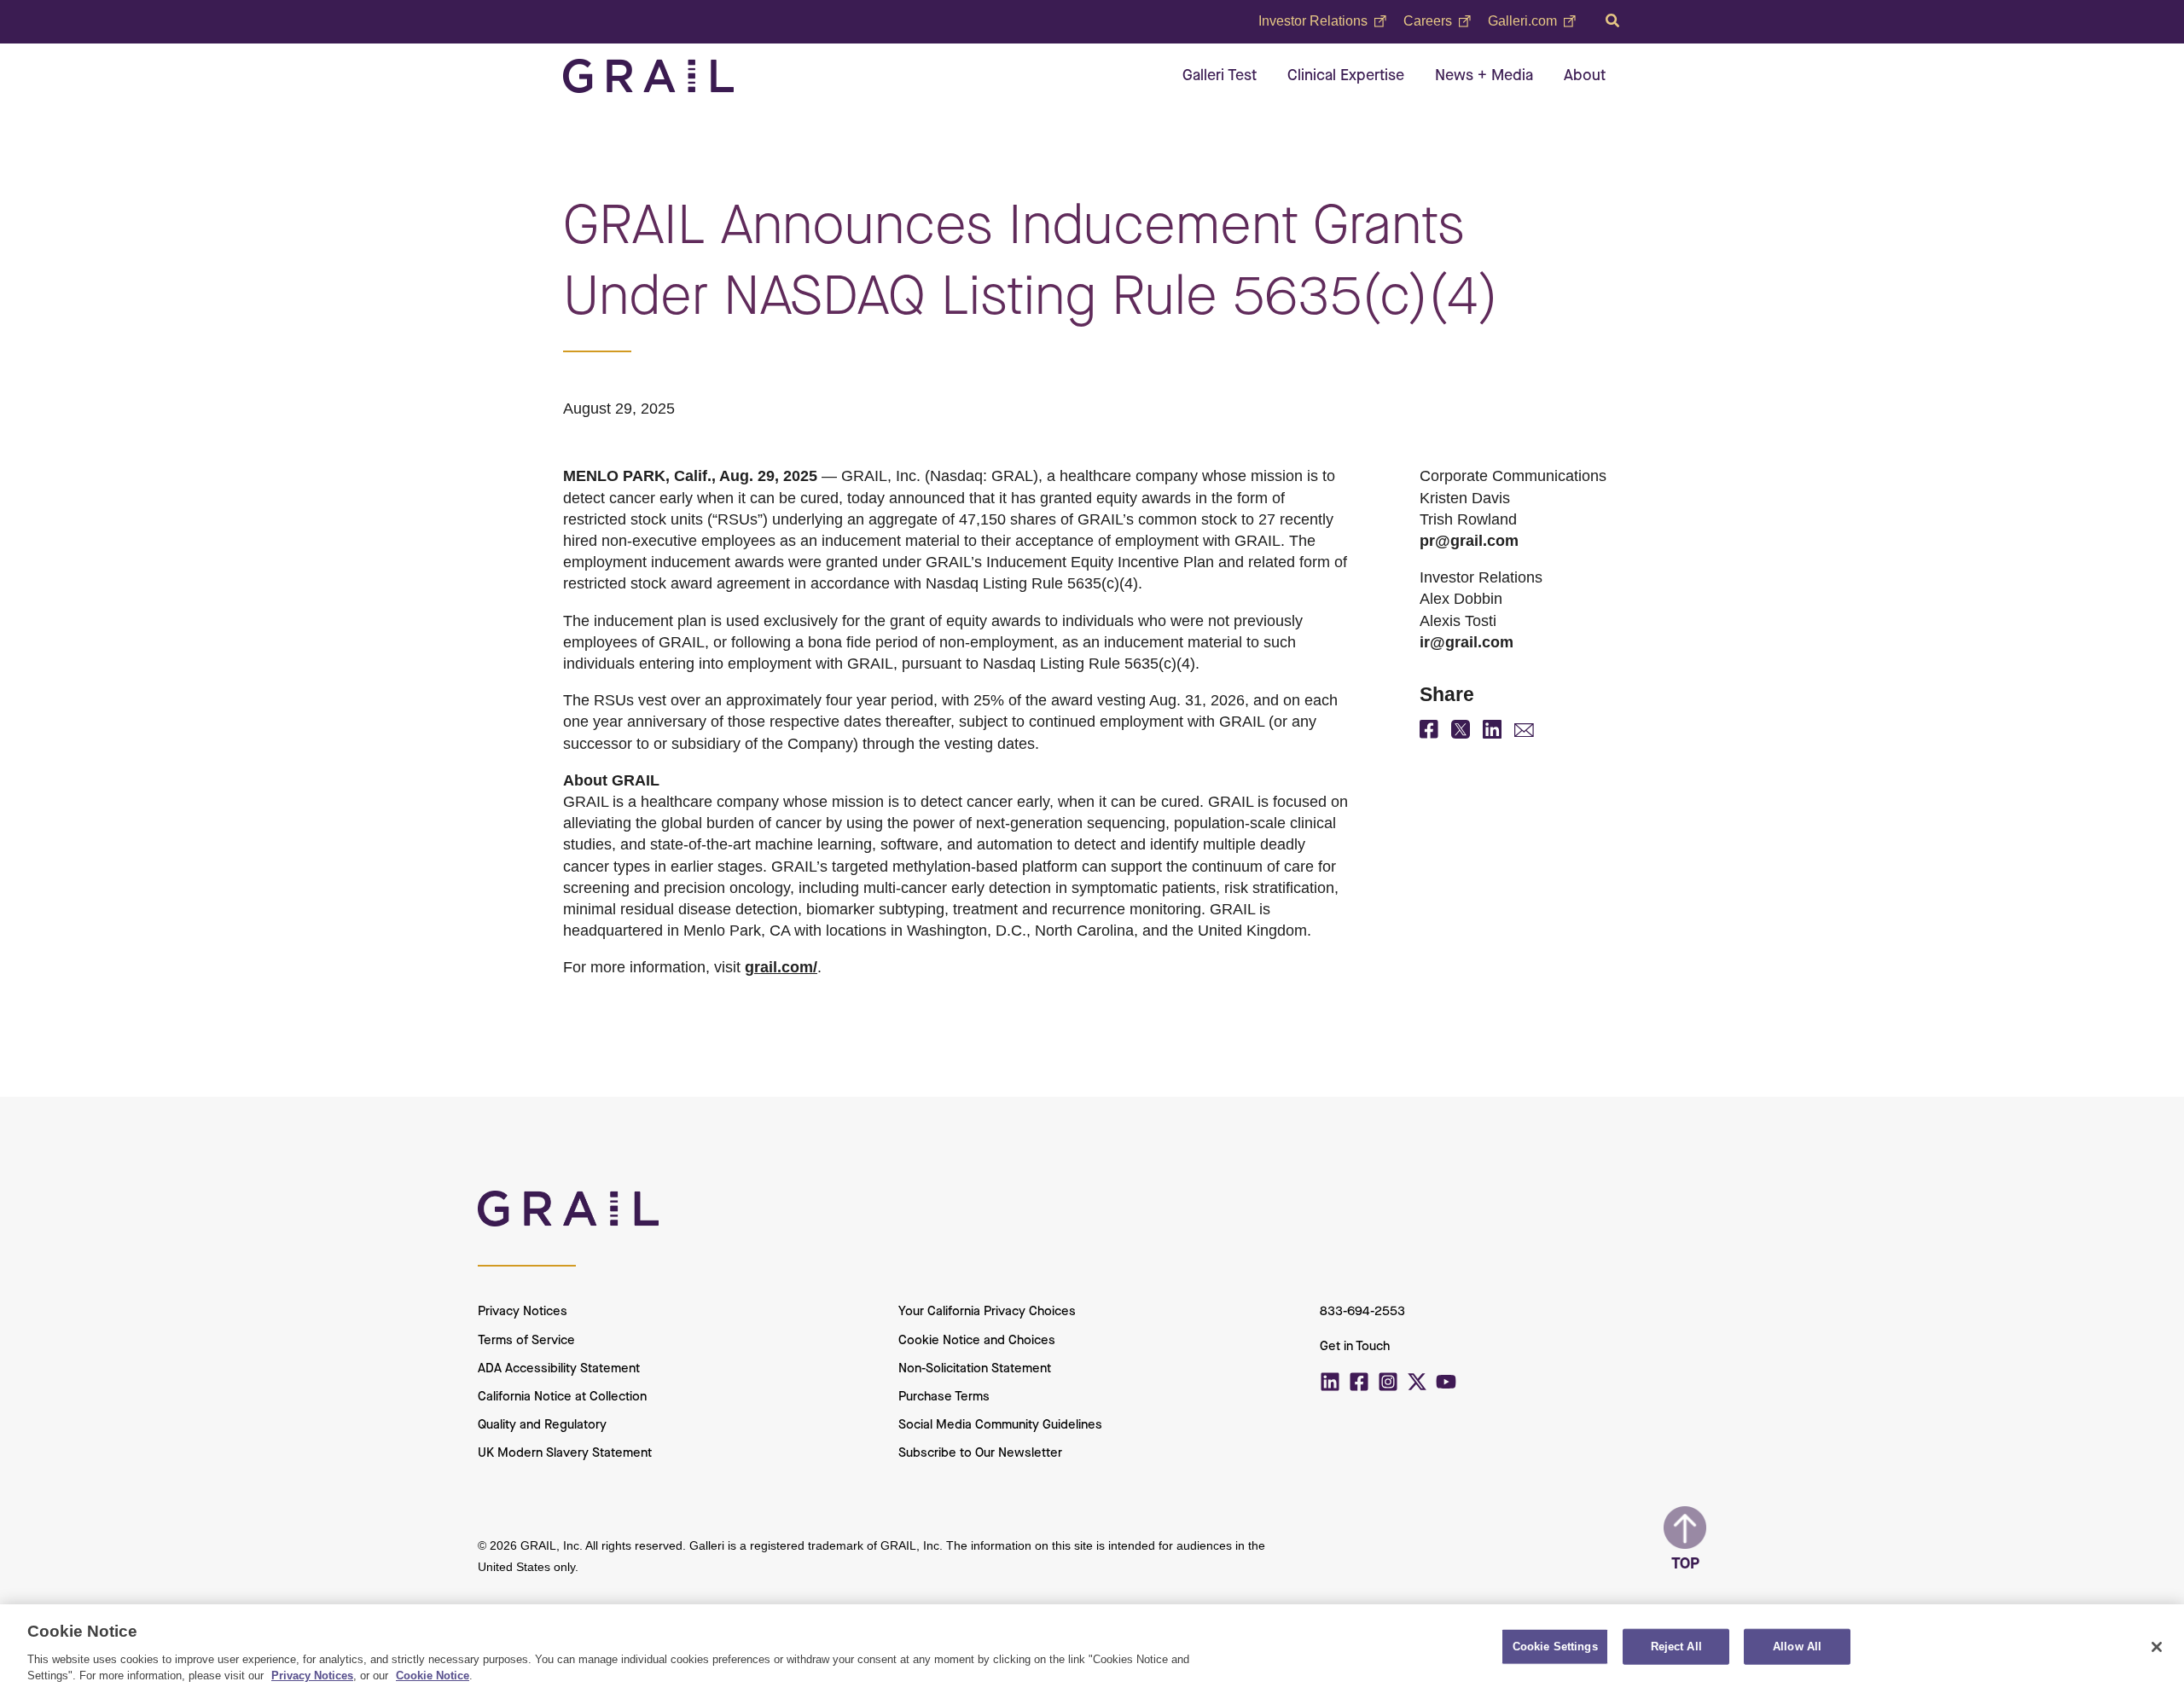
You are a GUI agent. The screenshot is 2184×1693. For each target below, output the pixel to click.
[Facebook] (1429, 733)
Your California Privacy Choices (987, 1312)
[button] (1613, 21)
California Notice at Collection (562, 1397)
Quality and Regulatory (542, 1425)
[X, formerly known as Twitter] (1461, 733)
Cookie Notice (433, 1676)
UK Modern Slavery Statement (565, 1453)
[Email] (1524, 732)
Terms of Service (526, 1341)
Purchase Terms (944, 1397)
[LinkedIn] (1492, 733)
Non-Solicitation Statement (975, 1369)
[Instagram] (1388, 1382)
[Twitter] (1417, 1382)
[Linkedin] (1330, 1382)
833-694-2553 (1362, 1312)
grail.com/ (781, 967)
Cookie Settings (1555, 1647)
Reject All (1676, 1647)
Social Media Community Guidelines (1000, 1425)
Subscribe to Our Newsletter (980, 1453)
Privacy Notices (523, 1312)
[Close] (2157, 1647)
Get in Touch (1355, 1347)
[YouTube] (1446, 1382)
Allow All (1797, 1647)
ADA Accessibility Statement (559, 1369)
